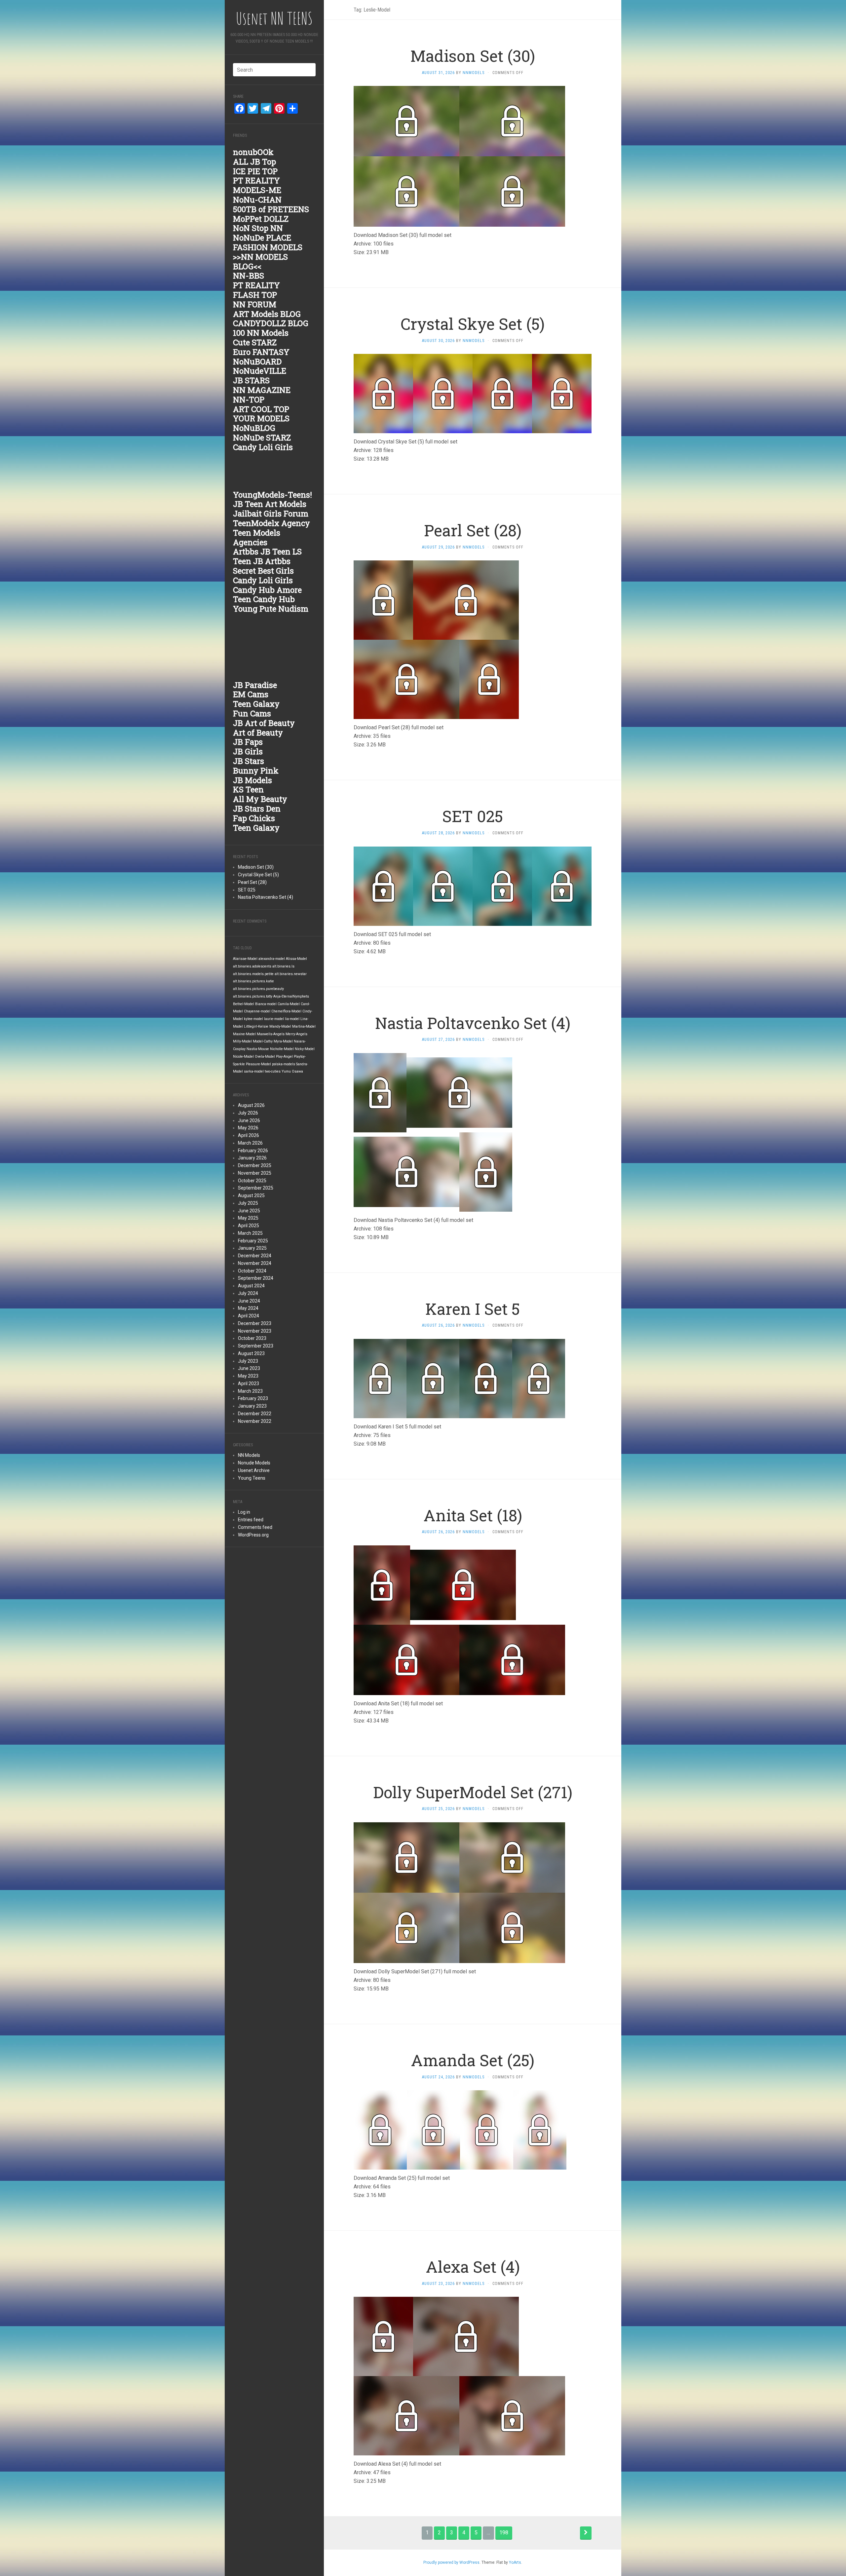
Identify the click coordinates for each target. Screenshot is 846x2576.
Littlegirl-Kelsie (256, 1026)
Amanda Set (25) (473, 2060)
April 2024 (249, 1316)
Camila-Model (289, 1004)
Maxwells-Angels (271, 1034)
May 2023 (248, 1376)
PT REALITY (256, 180)
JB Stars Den (257, 809)
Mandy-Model (280, 1026)
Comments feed (255, 1527)
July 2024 (248, 1293)
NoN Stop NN (258, 228)
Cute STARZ (255, 342)
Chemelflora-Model (286, 1011)
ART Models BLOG (267, 314)
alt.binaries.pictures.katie (253, 981)
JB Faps (248, 742)
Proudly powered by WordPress (451, 2562)
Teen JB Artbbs (262, 561)
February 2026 (253, 1151)
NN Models (249, 1455)
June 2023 (249, 1368)
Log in (244, 1512)
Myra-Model (283, 1041)
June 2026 (249, 1120)
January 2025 (252, 1248)
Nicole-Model (243, 1057)
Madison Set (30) (256, 867)
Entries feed (251, 1520)
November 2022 (255, 1421)
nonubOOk (253, 152)
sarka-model (254, 1071)
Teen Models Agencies (257, 537)
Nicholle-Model (282, 1049)
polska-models (284, 1064)
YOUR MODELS (261, 418)
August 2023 (251, 1353)
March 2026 (250, 1143)
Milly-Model (242, 1041)
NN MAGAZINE (262, 390)
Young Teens (252, 1478)
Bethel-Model (244, 1004)
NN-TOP (249, 399)
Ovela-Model (265, 1057)
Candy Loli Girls (263, 447)
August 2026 (251, 1105)
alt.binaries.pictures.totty (253, 996)
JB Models (252, 780)
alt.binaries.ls (283, 966)
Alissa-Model (296, 959)
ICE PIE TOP (255, 171)
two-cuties (273, 1071)
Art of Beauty (258, 733)
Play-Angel (284, 1057)
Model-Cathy (263, 1041)
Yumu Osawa (292, 1071)
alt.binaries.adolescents (252, 966)
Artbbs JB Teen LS (267, 551)
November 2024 (255, 1263)
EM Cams (251, 694)
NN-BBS (249, 276)
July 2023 (248, 1361)
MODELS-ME (257, 190)
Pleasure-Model (258, 1064)
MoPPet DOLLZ (261, 219)
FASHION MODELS (268, 247)
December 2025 (255, 1165)
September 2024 (256, 1278)
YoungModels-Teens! (272, 495)
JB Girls (248, 751)
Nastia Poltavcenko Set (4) (266, 897)
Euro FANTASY (261, 352)
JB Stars (249, 761)
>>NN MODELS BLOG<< (260, 262)
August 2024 (251, 1286)
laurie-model (274, 1019)
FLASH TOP (255, 295)
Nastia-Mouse (258, 1049)
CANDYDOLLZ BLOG (271, 323)
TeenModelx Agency (271, 523)
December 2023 (255, 1323)
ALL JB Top (254, 162)
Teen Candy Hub (264, 599)
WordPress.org (253, 1535)
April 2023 (249, 1383)
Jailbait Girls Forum (271, 513)
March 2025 (250, 1233)
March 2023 (250, 1391)
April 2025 (249, 1226)
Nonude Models (254, 1463)
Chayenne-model (257, 1011)
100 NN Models (261, 333)
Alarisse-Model (245, 959)
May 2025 (248, 1218)
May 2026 (248, 1128)
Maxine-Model (244, 1034)
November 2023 (255, 1331)
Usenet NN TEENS (274, 18)
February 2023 (253, 1398)
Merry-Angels (296, 1034)
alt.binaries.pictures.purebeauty (258, 989)
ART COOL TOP (261, 409)
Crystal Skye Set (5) (258, 875)
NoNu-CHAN (257, 200)
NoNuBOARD (257, 361)
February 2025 (253, 1241)
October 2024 (252, 1271)
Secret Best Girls (263, 571)
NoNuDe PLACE (262, 238)
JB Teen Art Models (270, 504)
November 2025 (255, 1173)
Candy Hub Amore (267, 590)
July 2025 (248, 1203)
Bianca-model (266, 1004)
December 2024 (255, 1256)
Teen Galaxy (256, 704)
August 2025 (251, 1195)
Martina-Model (304, 1026)
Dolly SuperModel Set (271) (473, 1792)
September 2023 (256, 1346)
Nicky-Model (305, 1049)
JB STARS (251, 380)
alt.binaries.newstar (291, 974)
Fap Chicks (254, 818)
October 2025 (252, 1181)
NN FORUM (255, 304)
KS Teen (248, 789)
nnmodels (474, 73)
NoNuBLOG (254, 428)
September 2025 (256, 1188)
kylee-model (253, 1019)
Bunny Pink (256, 771)
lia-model (292, 1019)
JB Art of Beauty (264, 723)
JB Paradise (255, 685)
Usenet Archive (254, 1470)
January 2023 (252, 1406)
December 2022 (255, 1414)
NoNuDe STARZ (262, 437)
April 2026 (249, 1135)
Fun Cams (252, 713)
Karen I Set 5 (473, 1309)
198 (504, 2533)
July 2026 (248, 1113)
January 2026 (252, 1158)
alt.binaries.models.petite (253, 974)
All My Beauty (260, 799)
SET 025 (247, 890)
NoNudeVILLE (260, 371)
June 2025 (249, 1211)
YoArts (515, 2562)
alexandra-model (272, 959)
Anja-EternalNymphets (291, 996)
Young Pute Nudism (271, 609)
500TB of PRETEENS (271, 209)
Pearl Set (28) (252, 882)
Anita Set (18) (473, 1515)
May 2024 (248, 1308)
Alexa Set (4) (473, 2267)
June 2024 (249, 1301)
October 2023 (252, 1338)
